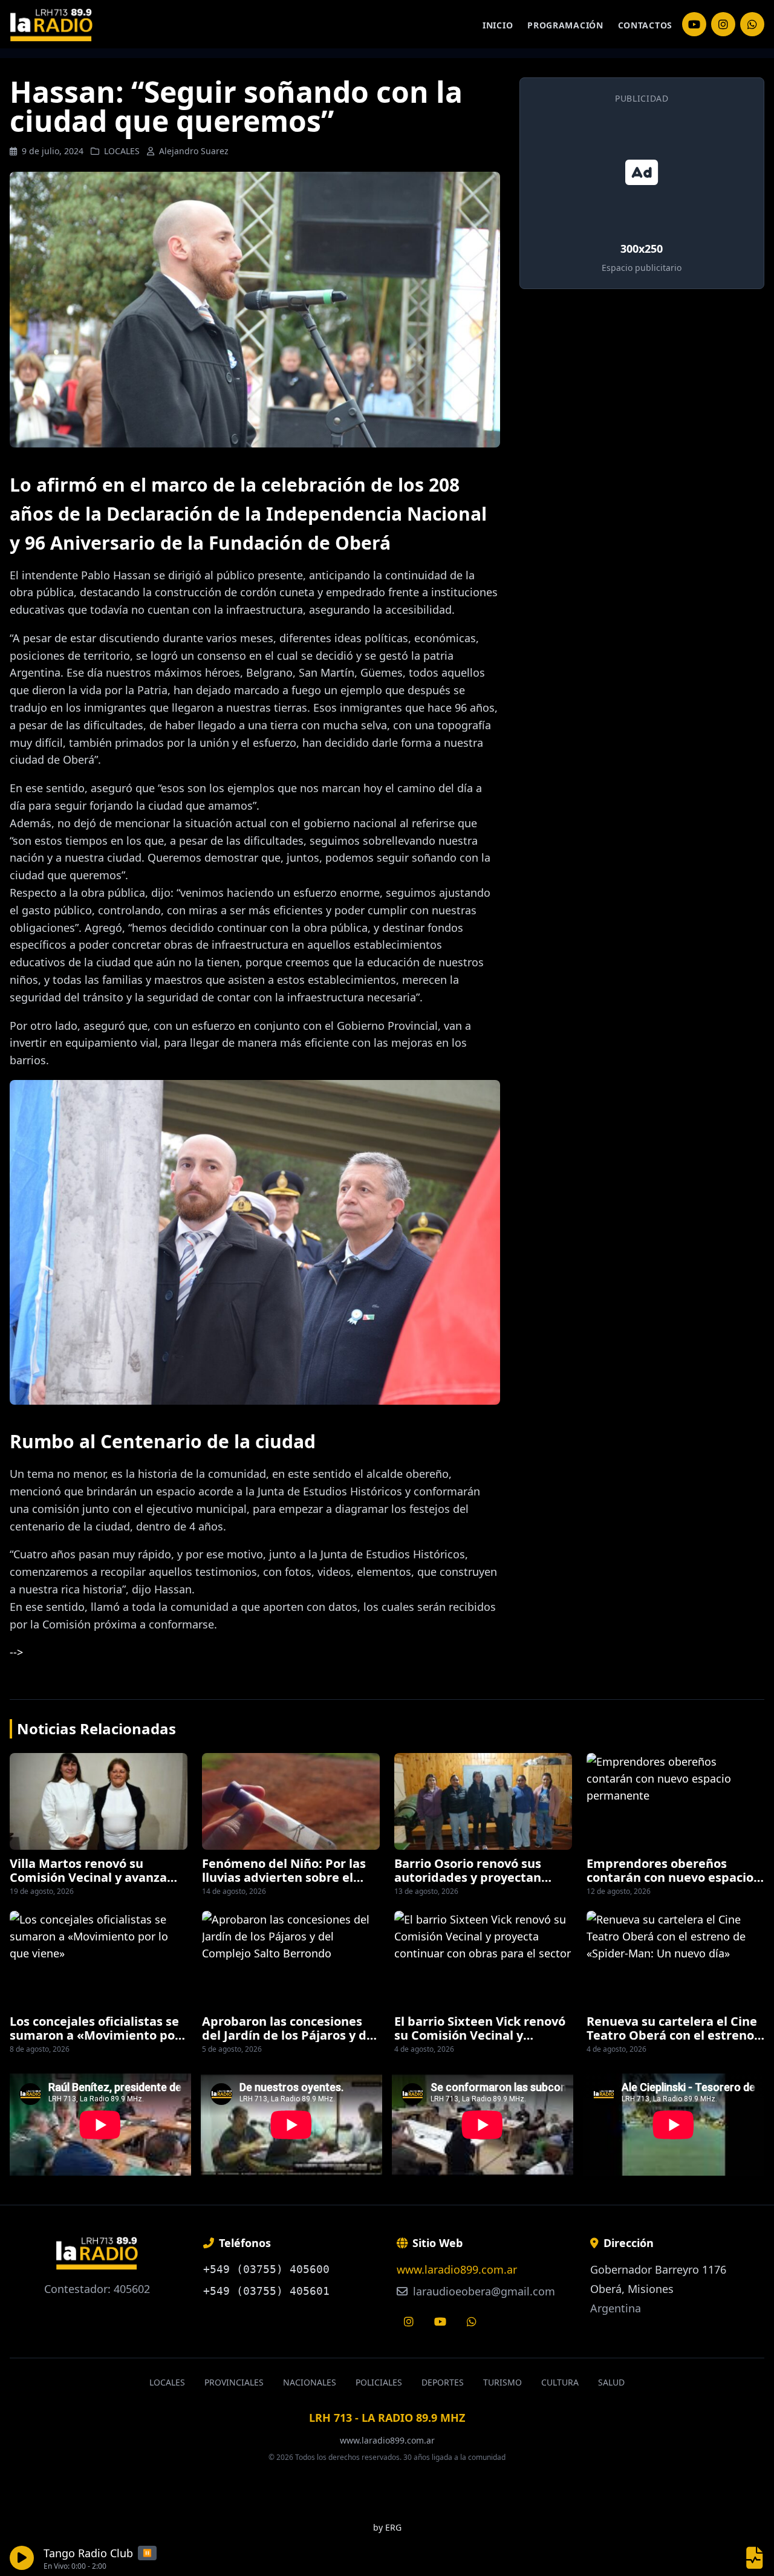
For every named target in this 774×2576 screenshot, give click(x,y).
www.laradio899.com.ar (457, 2269)
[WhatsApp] (752, 24)
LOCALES (122, 151)
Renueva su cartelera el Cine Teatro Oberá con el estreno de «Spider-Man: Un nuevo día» (672, 2041)
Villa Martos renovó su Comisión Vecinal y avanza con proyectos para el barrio (94, 1877)
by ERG (387, 2527)
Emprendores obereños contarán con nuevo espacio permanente (670, 1877)
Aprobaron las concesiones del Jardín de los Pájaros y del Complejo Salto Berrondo (290, 2035)
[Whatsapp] (472, 2321)
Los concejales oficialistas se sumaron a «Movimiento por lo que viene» (95, 2035)
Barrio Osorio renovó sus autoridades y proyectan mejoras (468, 1877)
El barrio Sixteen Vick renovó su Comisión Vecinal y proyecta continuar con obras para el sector (482, 2041)
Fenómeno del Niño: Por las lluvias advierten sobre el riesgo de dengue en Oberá (284, 1877)
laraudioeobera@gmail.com (483, 2291)
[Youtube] (440, 2321)
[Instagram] (694, 24)
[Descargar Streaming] (755, 2558)
